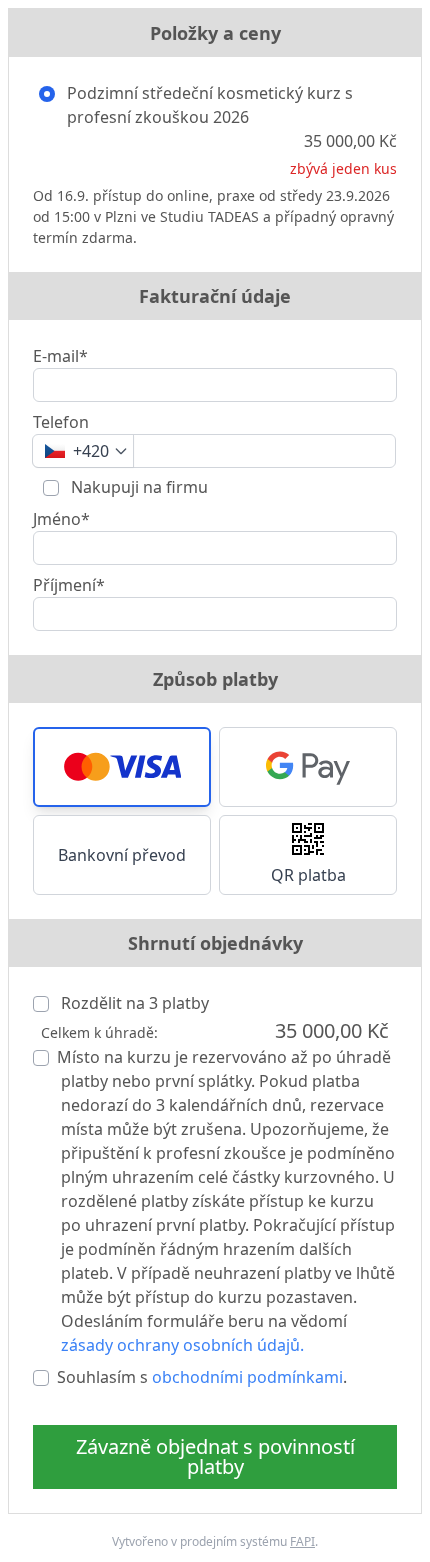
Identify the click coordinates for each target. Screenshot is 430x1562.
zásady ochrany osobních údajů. (182, 1345)
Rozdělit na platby (133, 1003)
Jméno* (61, 519)
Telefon (61, 422)
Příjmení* (69, 585)
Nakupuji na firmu (137, 487)
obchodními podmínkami (247, 1377)
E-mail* (60, 356)
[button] (122, 767)
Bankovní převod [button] (122, 855)
